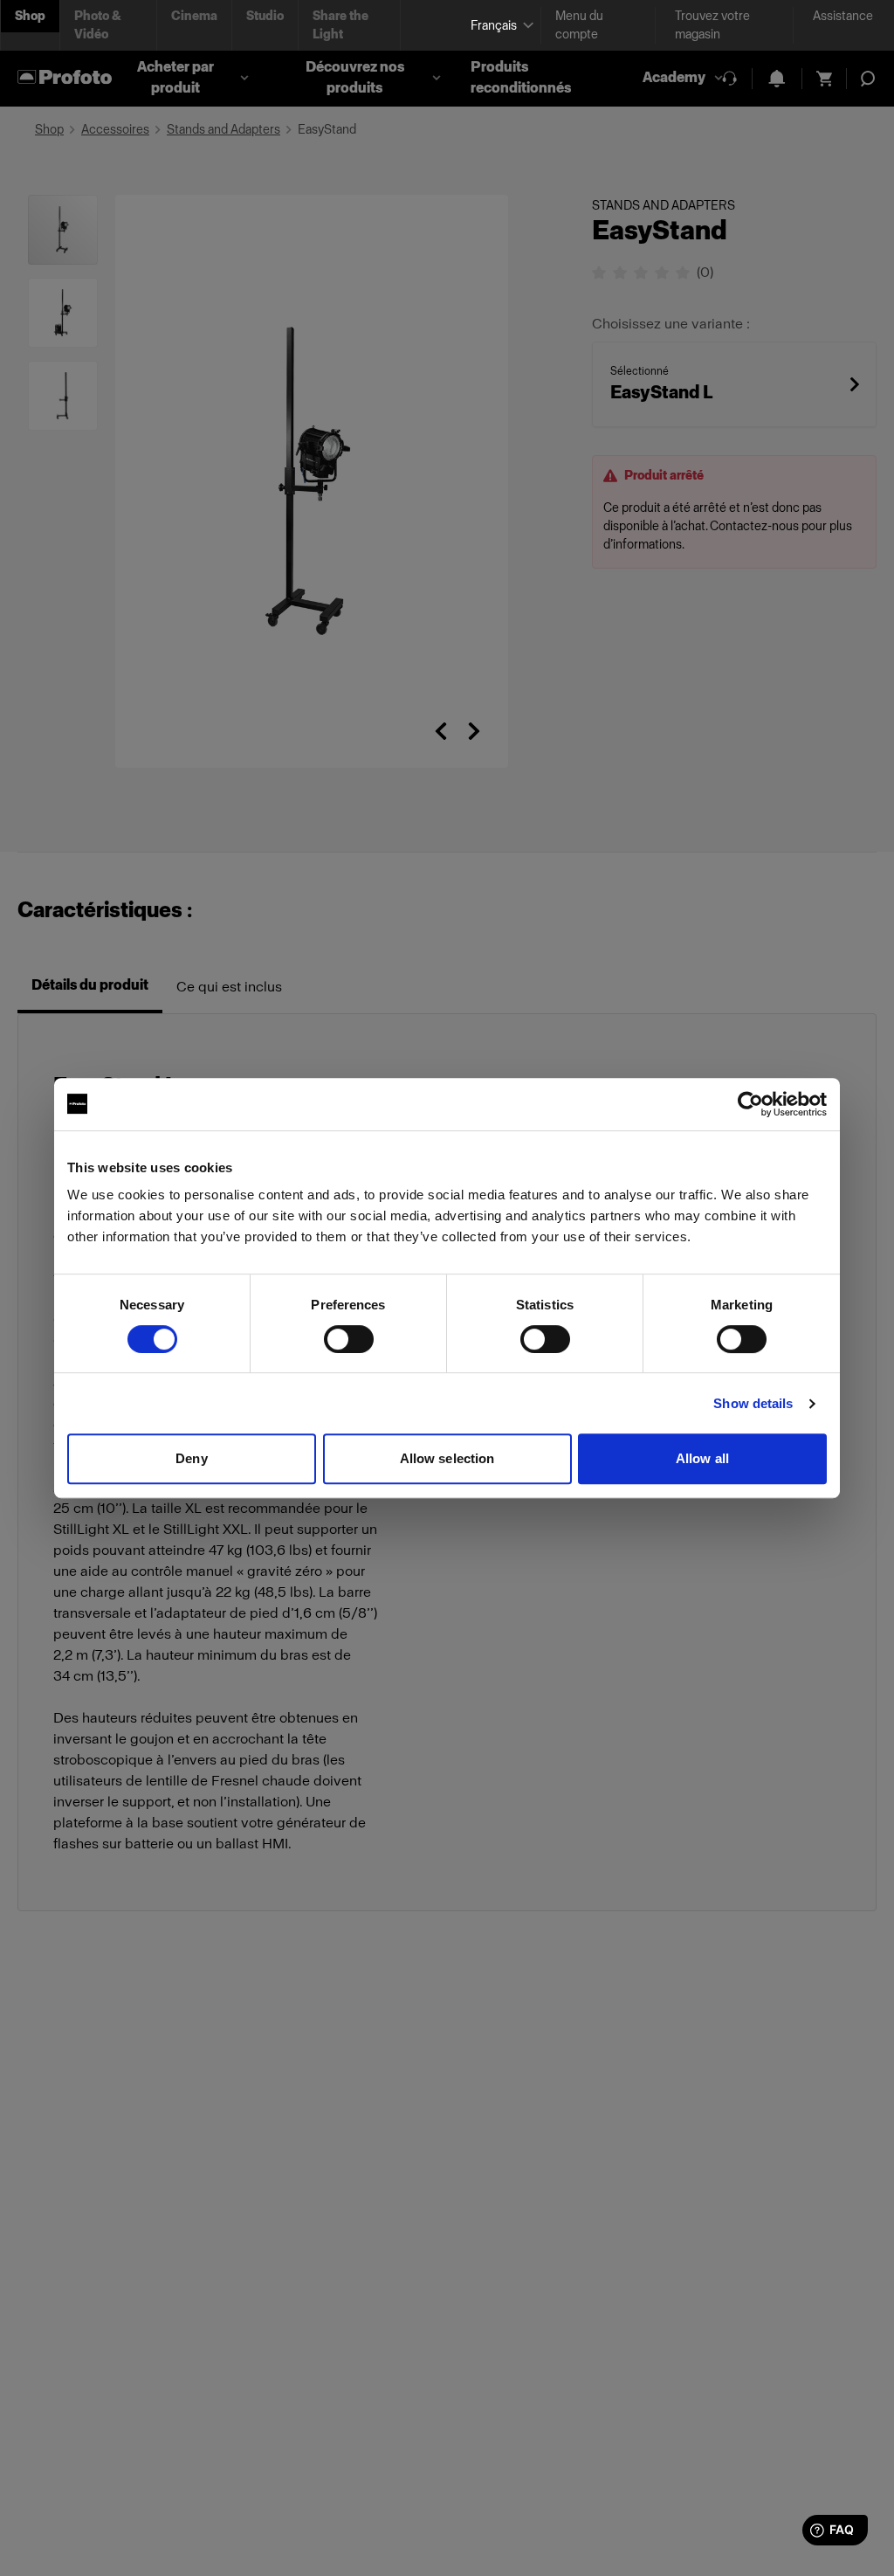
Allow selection (447, 1458)
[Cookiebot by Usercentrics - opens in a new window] (750, 1104)
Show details (753, 1403)
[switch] (349, 1339)
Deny (191, 1458)
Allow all (702, 1458)
